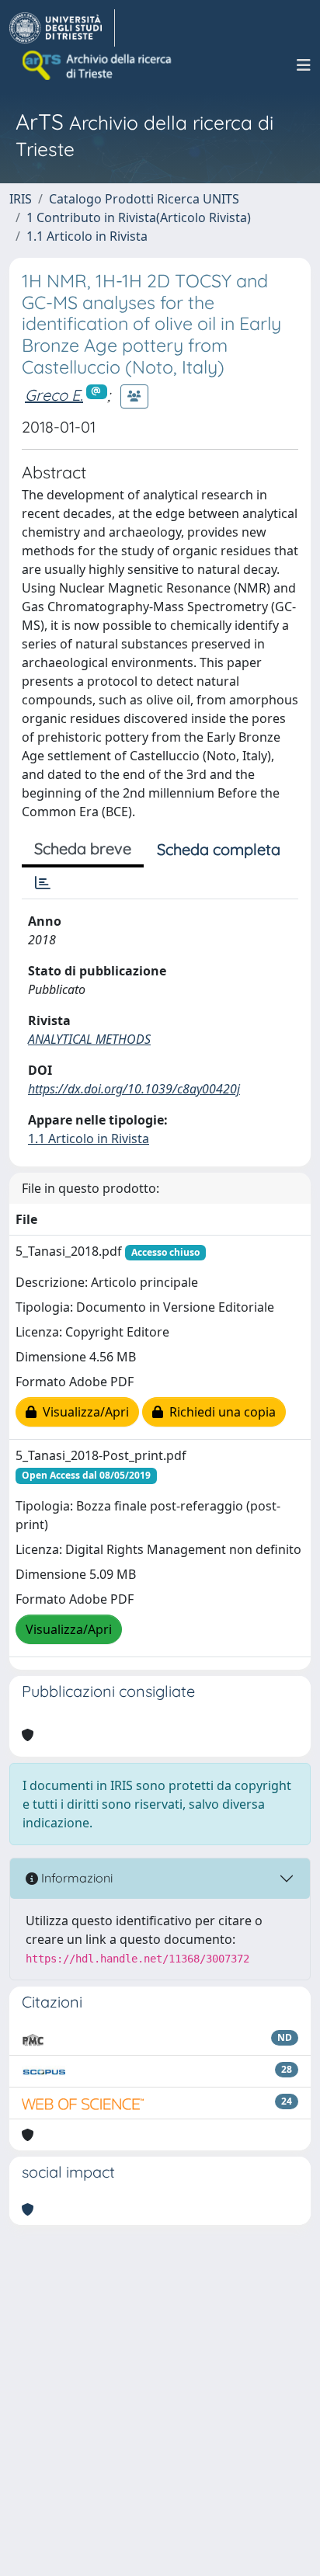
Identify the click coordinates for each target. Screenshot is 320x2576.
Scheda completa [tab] (219, 849)
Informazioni (75, 1878)
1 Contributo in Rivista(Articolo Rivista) (139, 217)
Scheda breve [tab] (83, 848)
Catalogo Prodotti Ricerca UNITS (144, 199)
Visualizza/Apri (83, 1412)
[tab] (43, 883)
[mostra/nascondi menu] (304, 65)
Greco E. (54, 395)
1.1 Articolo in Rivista (87, 236)
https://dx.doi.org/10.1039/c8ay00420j (134, 1089)
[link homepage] (62, 28)
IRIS (21, 199)
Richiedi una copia (219, 1412)
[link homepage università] (98, 65)
